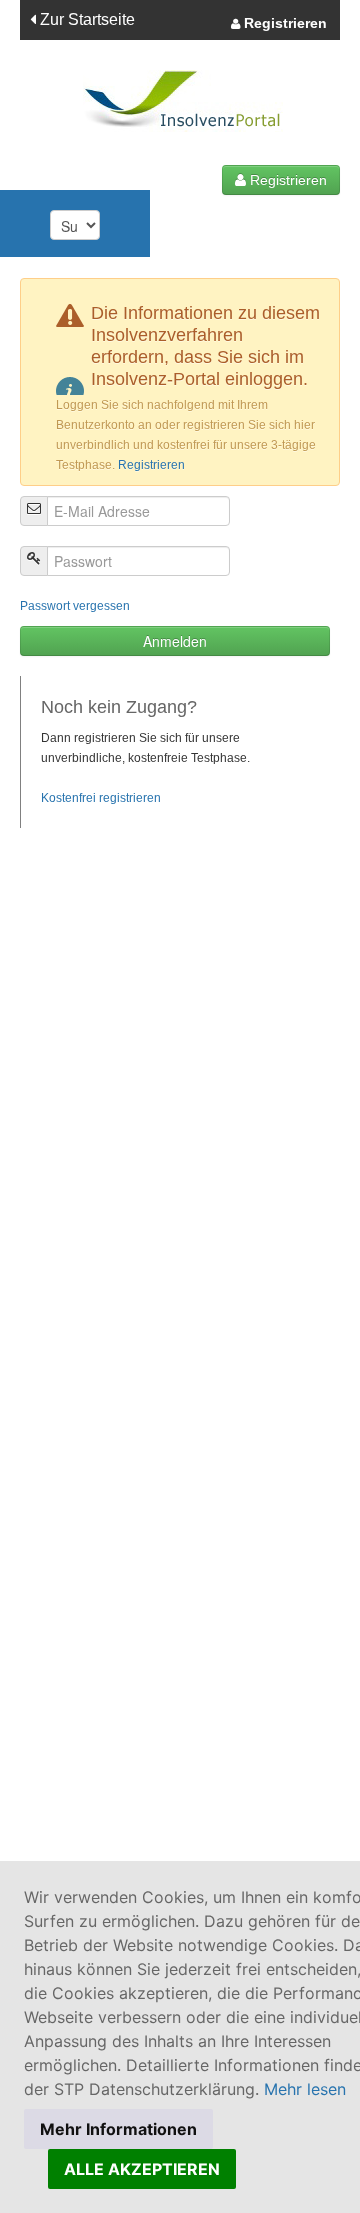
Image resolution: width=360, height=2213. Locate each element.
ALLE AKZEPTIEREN (142, 2169)
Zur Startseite (85, 19)
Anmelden (175, 641)
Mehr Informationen (118, 2129)
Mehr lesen (305, 2089)
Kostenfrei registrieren (101, 798)
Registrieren (283, 23)
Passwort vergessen (75, 606)
